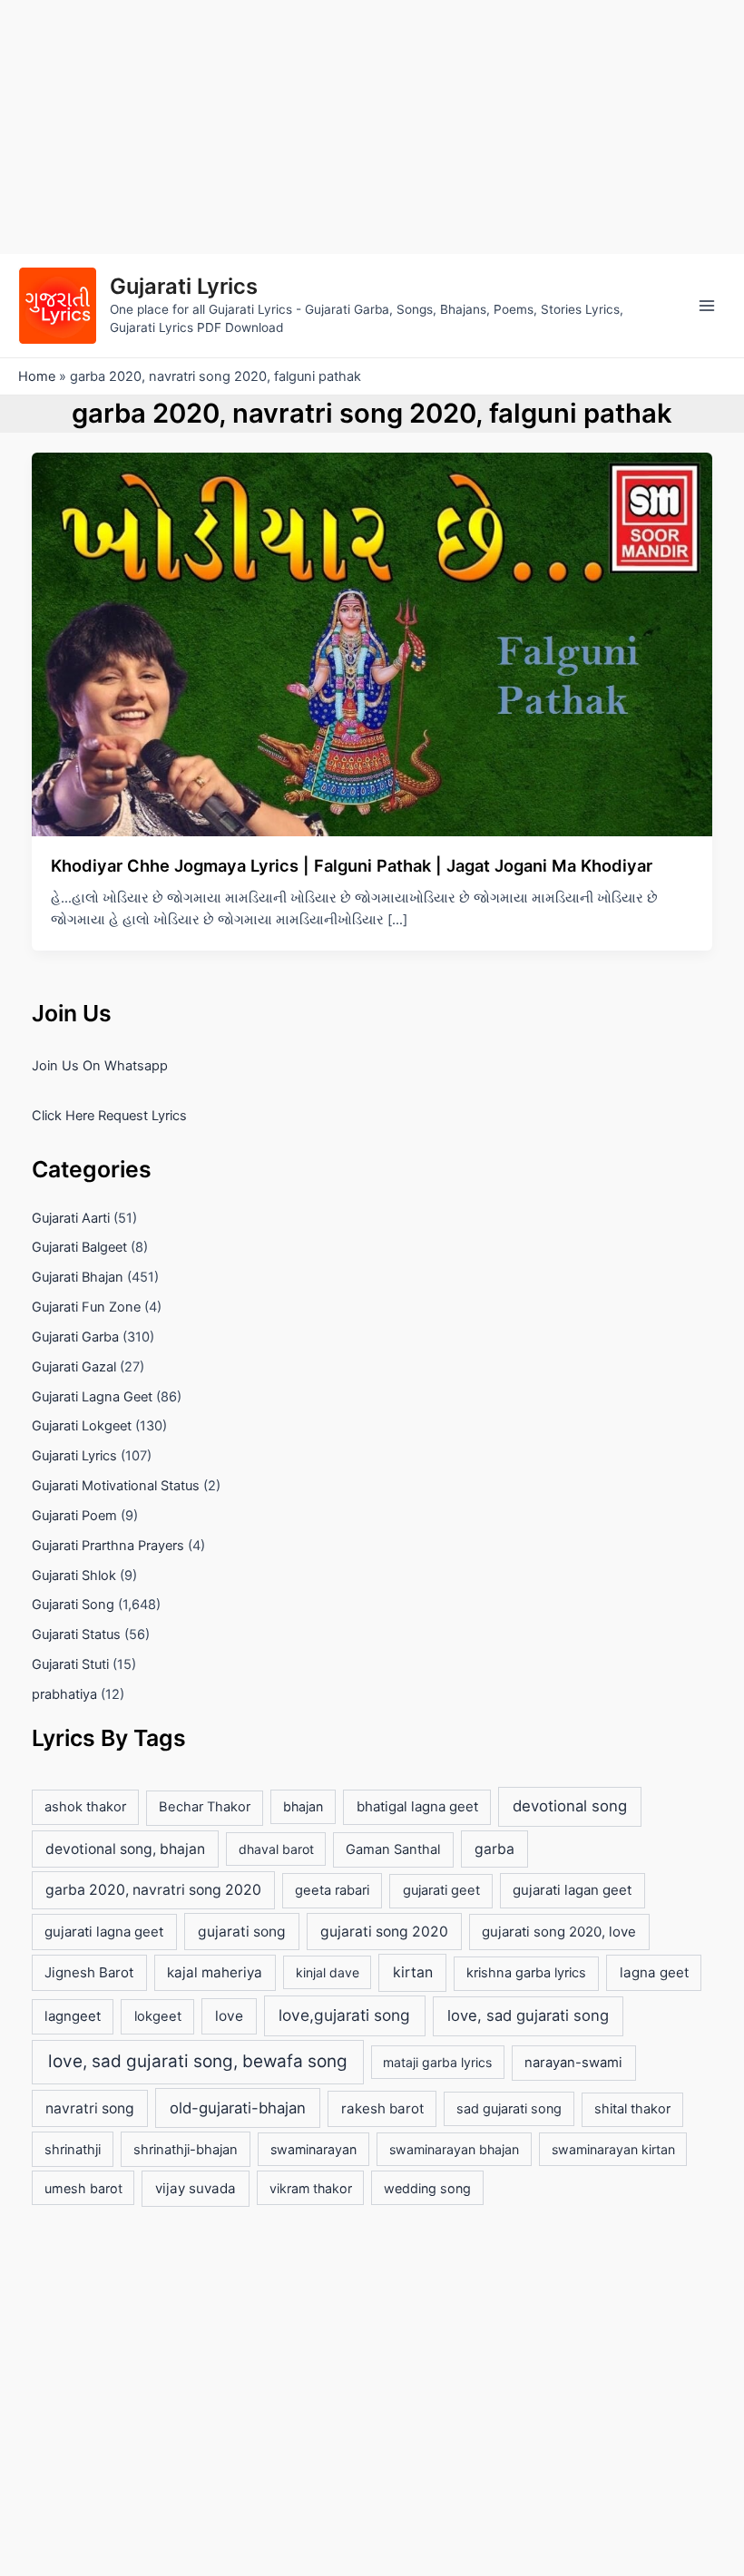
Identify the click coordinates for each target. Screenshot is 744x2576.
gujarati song (242, 1932)
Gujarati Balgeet (79, 1247)
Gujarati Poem (74, 1516)
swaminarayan (313, 2149)
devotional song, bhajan (125, 1849)
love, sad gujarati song (528, 2015)
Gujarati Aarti (71, 1218)
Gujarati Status (76, 1634)
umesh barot (83, 2188)
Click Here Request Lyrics (109, 1116)
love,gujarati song (344, 2015)
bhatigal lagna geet (417, 1806)
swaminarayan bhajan (454, 2149)
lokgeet (158, 2016)
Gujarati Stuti (70, 1664)
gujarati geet (441, 1890)
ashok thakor (85, 1807)
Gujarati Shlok (74, 1576)
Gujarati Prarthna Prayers (108, 1546)
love (229, 2016)
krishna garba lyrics (526, 1973)
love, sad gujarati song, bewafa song (198, 2061)
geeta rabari (332, 1890)
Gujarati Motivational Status (116, 1486)
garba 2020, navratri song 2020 (153, 1890)
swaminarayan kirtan (613, 2149)
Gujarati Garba (75, 1337)
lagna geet (654, 1972)
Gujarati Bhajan (78, 1277)
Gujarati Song (73, 1605)
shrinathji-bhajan (186, 2150)
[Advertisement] (372, 127)
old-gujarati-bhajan (238, 2108)
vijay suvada (196, 2188)
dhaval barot (276, 1849)
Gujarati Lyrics (184, 286)
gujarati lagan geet (572, 1890)
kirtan (413, 1972)
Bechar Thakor (205, 1807)
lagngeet (73, 2016)
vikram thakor (311, 2188)
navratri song (90, 2108)
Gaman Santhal (393, 1849)
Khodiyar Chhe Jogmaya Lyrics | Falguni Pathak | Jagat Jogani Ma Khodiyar (352, 865)
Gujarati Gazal (74, 1367)
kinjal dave (328, 1972)
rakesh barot (382, 2108)
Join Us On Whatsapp (100, 1066)
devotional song (570, 1806)
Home (37, 376)
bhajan (303, 1806)
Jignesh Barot (89, 1972)
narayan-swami (573, 2063)
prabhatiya (64, 1694)
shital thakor (632, 2109)
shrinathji (73, 2150)
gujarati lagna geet (104, 1932)
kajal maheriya (215, 1972)
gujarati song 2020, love (559, 1932)
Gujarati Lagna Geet (92, 1397)
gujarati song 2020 (384, 1932)
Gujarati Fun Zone (86, 1307)
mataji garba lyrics (437, 2062)
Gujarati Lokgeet (82, 1426)
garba (494, 1849)
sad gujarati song (509, 2108)
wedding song (427, 2188)
